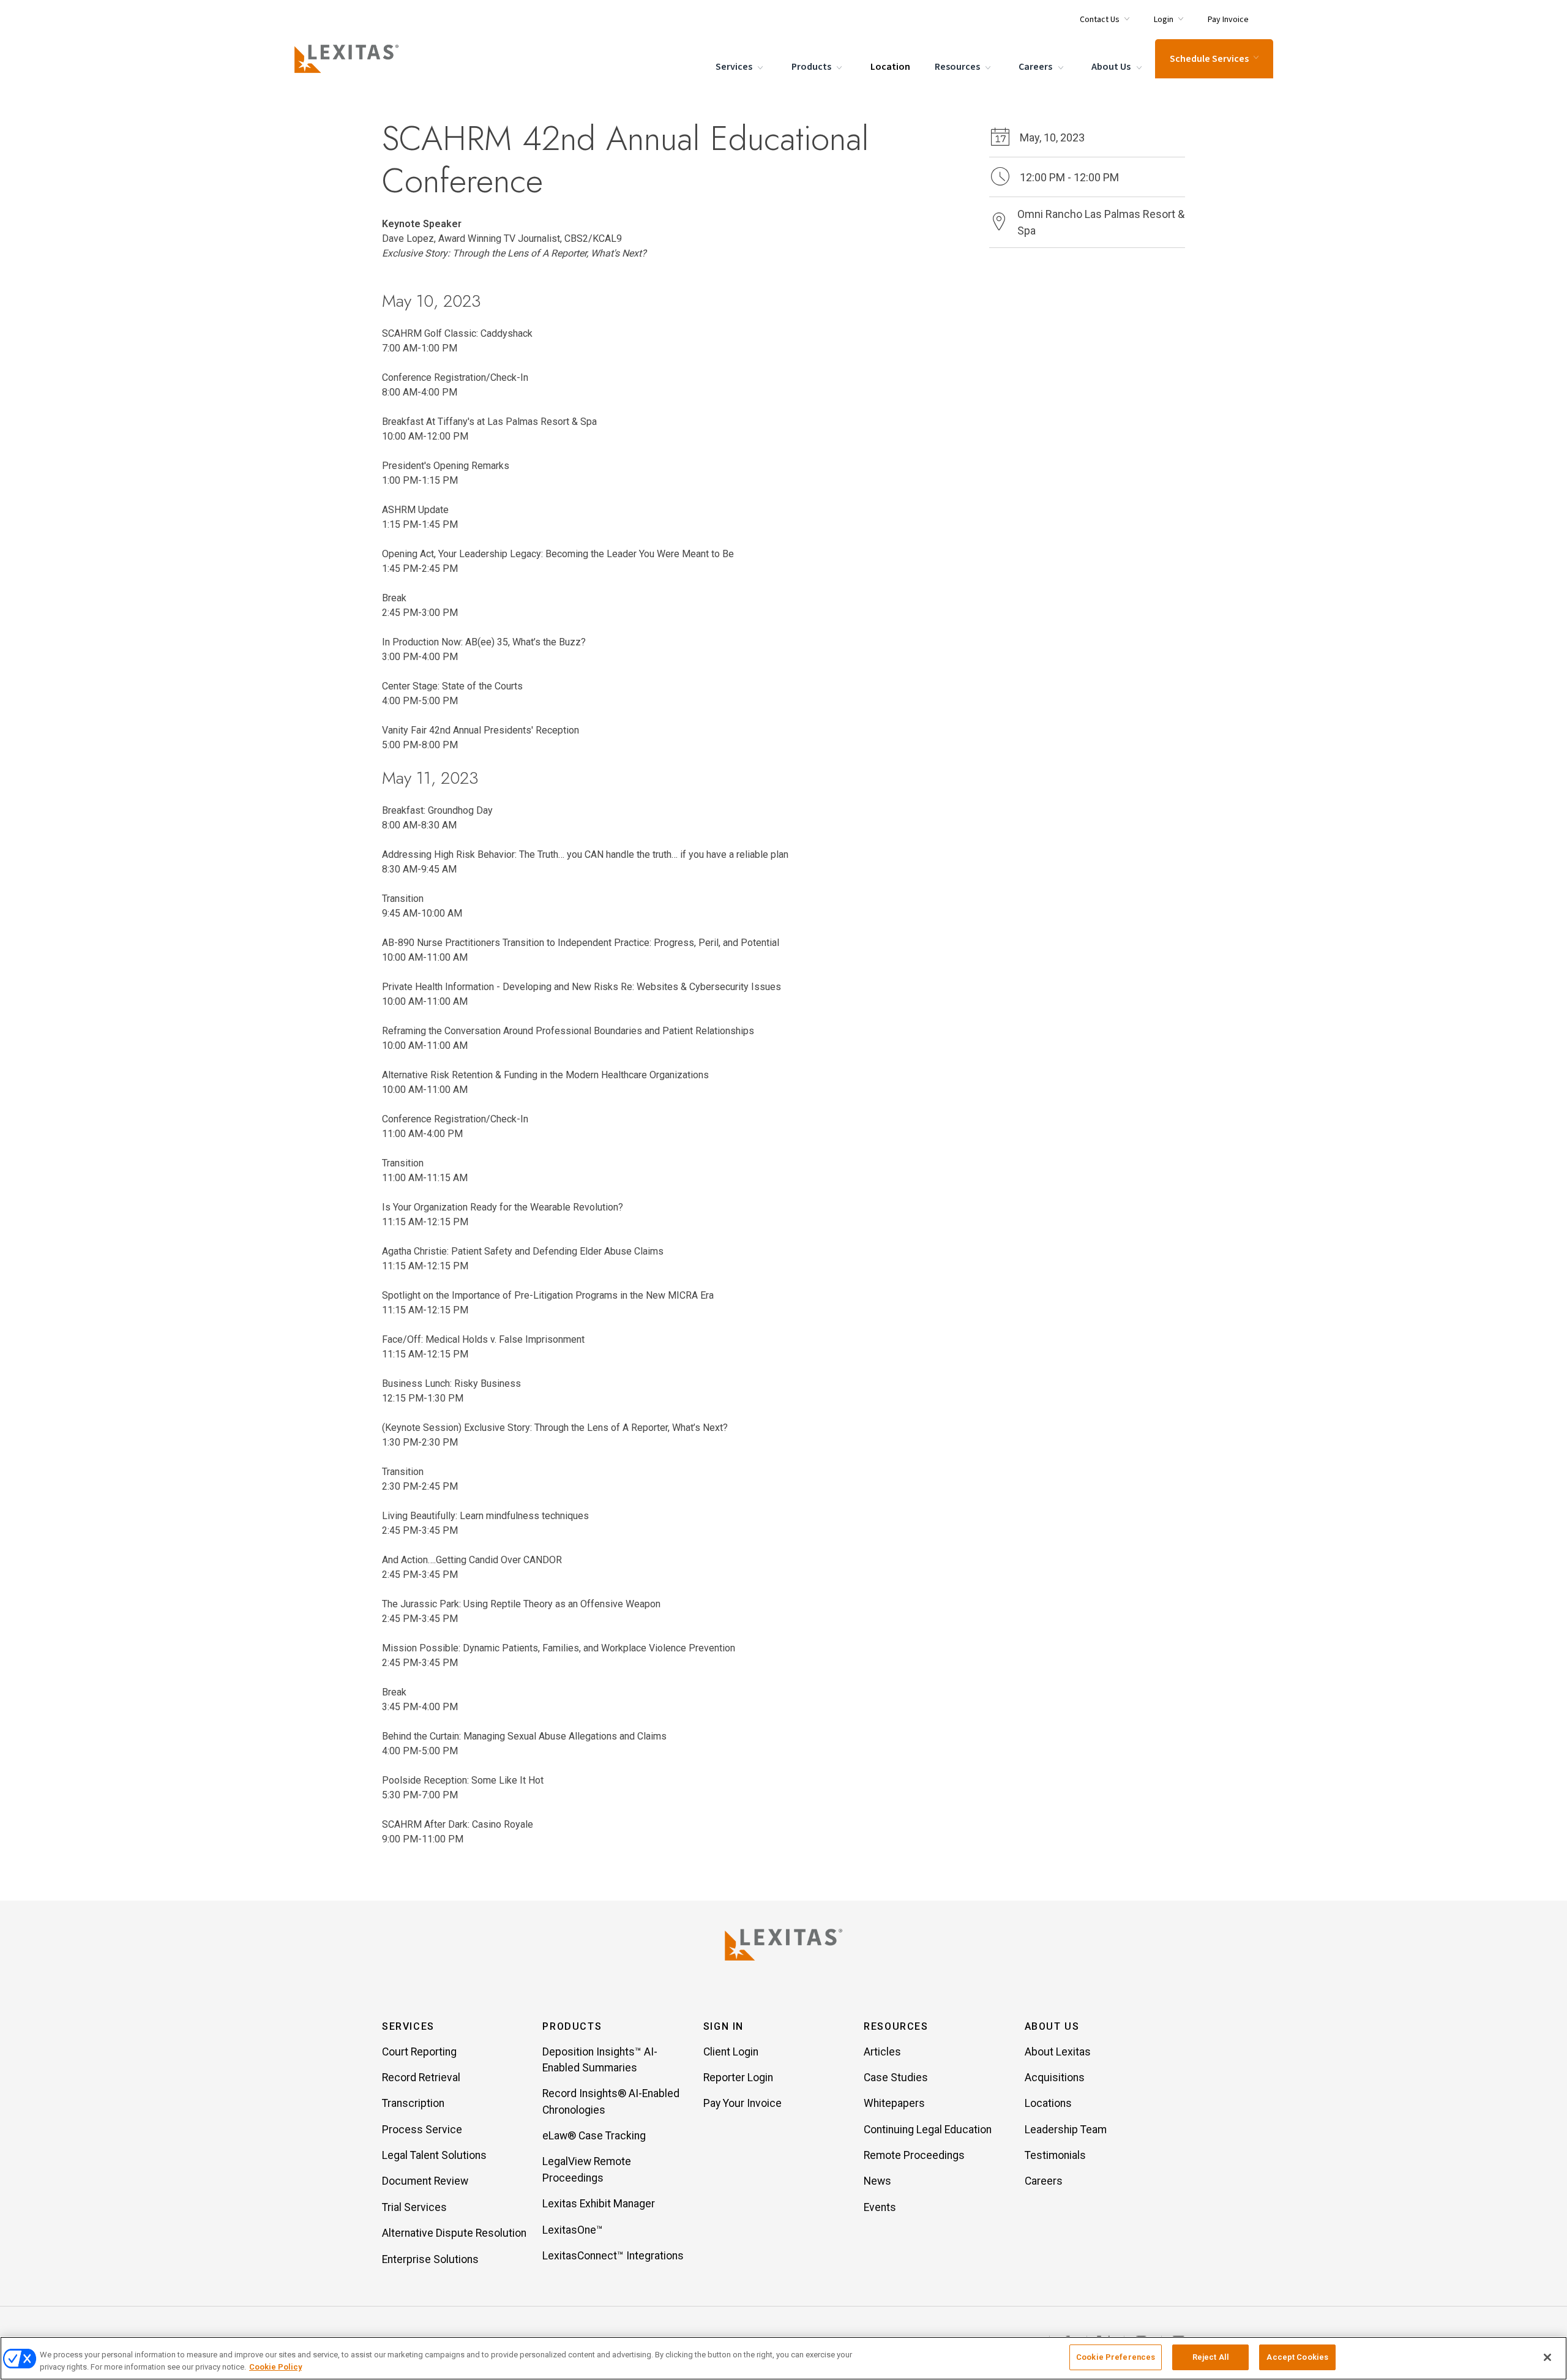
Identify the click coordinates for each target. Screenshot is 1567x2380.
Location (890, 67)
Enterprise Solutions (430, 2259)
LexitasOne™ (573, 2230)
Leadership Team (1066, 2130)
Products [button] (572, 2026)
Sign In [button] (724, 2026)
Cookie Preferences (1116, 2357)
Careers (1036, 67)
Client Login (731, 2052)
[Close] (1547, 2357)
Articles (882, 2052)
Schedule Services (1209, 59)
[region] (783, 2358)
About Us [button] (1052, 2026)
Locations (1048, 2103)
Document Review (425, 2181)
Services (735, 67)
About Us (1112, 67)
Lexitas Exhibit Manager (599, 2204)
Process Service (422, 2130)
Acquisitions (1055, 2078)
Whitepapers (894, 2103)
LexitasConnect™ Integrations (613, 2256)
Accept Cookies (1297, 2357)
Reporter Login (738, 2078)
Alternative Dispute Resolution (454, 2233)
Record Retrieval (421, 2078)
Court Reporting (419, 2052)
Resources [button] (896, 2026)
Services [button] (408, 2026)
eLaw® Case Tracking (594, 2136)
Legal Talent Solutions (434, 2155)
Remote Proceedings (914, 2155)
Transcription (413, 2103)
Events (880, 2207)
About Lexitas (1058, 2052)
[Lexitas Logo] (783, 1945)
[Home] (349, 59)
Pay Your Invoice (742, 2103)
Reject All (1211, 2357)
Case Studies (896, 2078)
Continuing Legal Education (928, 2130)
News (877, 2181)
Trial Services (414, 2207)
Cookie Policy (275, 2367)
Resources (958, 67)
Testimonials (1055, 2155)
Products (812, 67)
